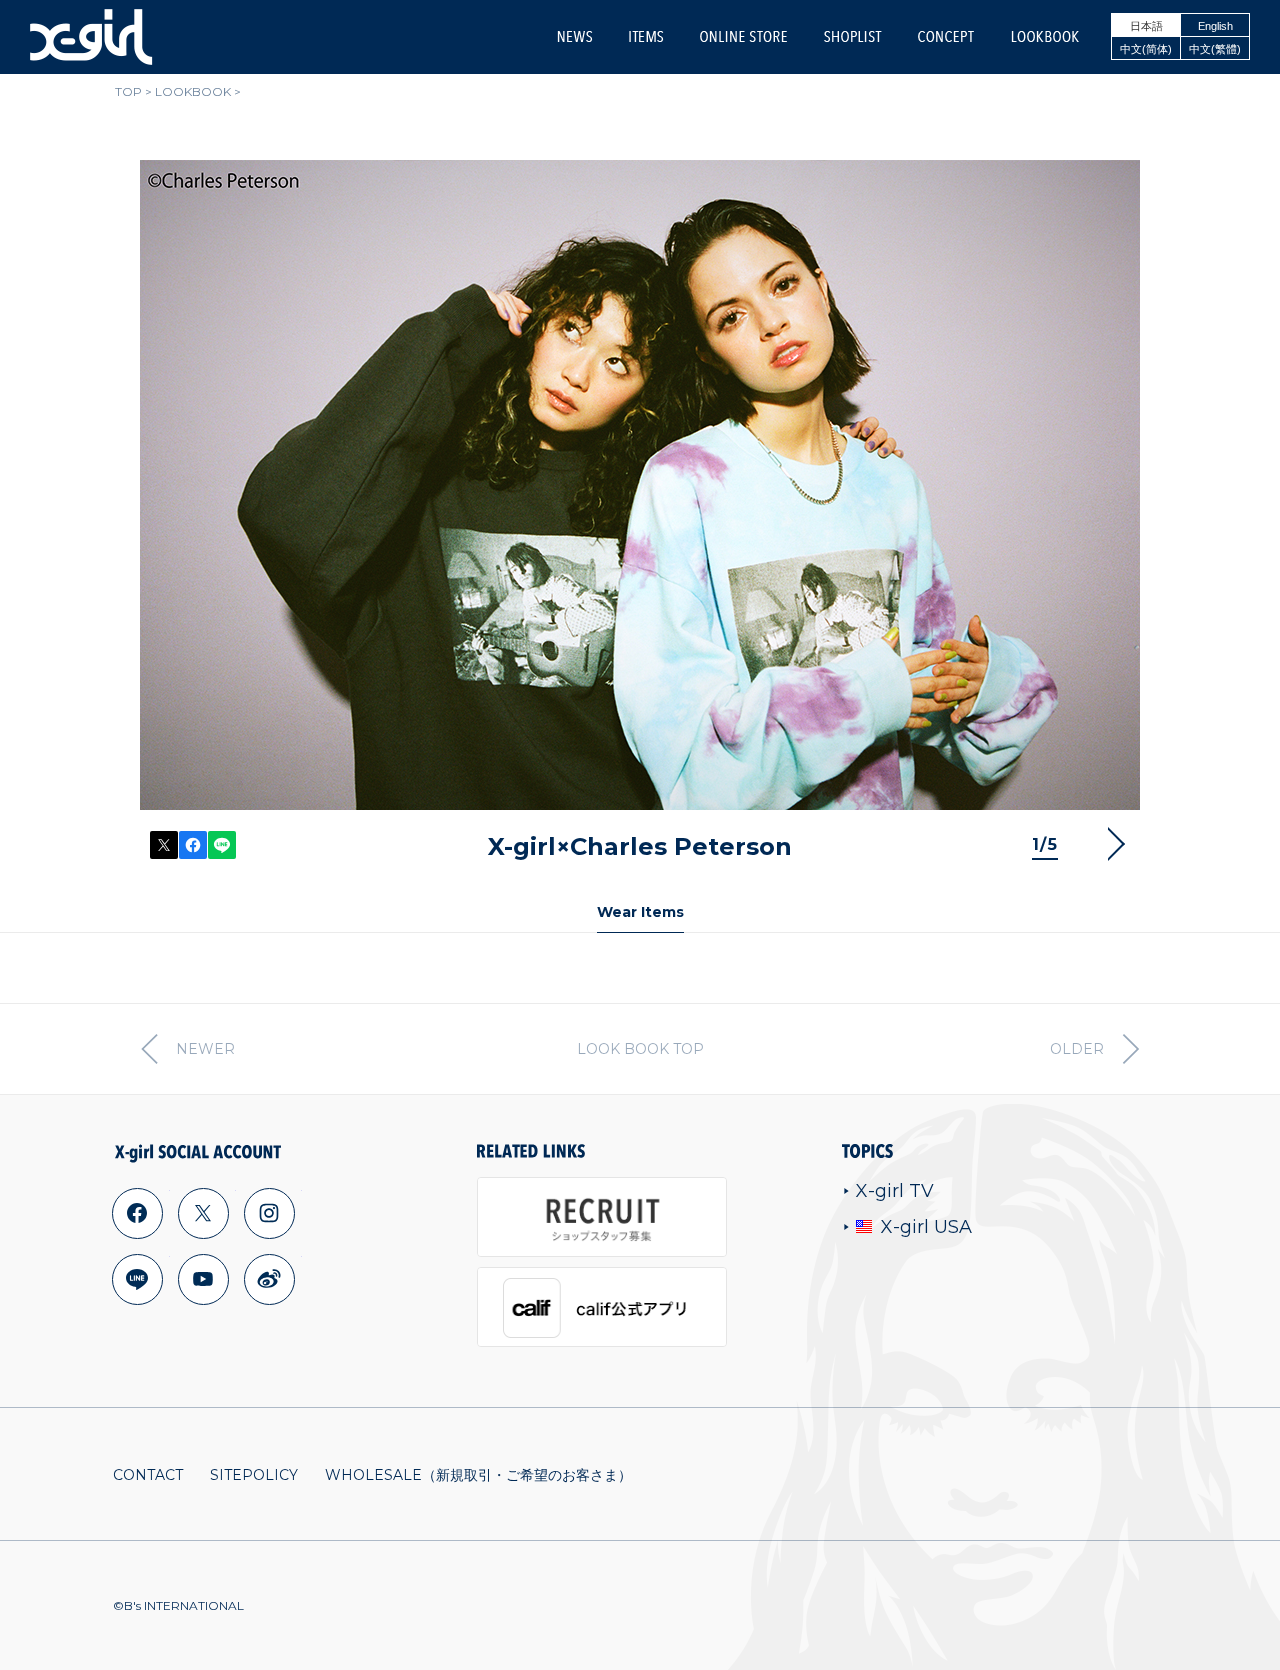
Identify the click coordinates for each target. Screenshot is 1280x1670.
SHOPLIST (852, 36)
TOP (128, 91)
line (137, 1279)
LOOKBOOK (1045, 36)
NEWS (575, 36)
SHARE (193, 845)
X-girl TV (895, 1191)
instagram (269, 1213)
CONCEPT (946, 36)
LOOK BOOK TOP (640, 1049)
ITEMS (646, 36)
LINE (222, 845)
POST (164, 845)
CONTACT (148, 1475)
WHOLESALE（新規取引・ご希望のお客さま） (478, 1475)
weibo (269, 1279)
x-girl (91, 37)
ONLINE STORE (743, 36)
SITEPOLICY (254, 1475)
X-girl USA (926, 1227)
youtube (203, 1279)
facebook (137, 1213)
